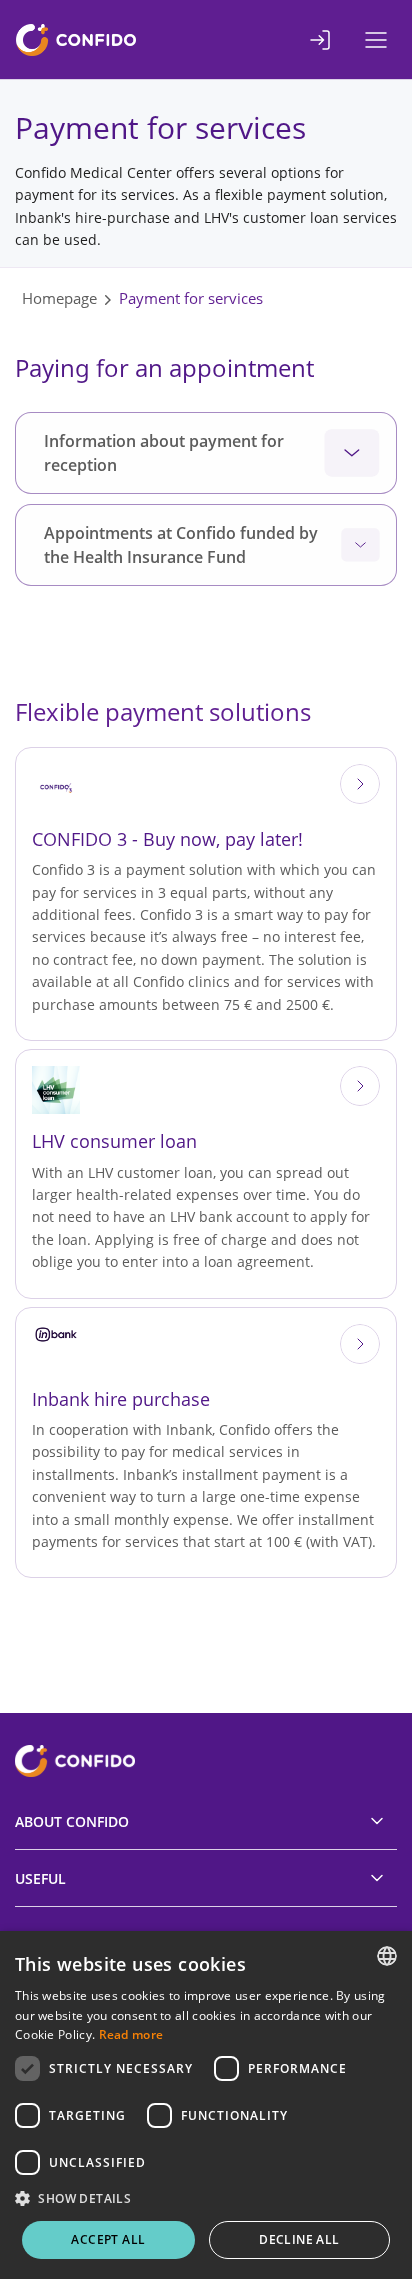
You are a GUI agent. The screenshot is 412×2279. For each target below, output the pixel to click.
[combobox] (387, 1956)
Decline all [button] (299, 2239)
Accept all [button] (108, 2239)
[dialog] (206, 2105)
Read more (131, 2034)
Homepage (59, 298)
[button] (206, 2199)
